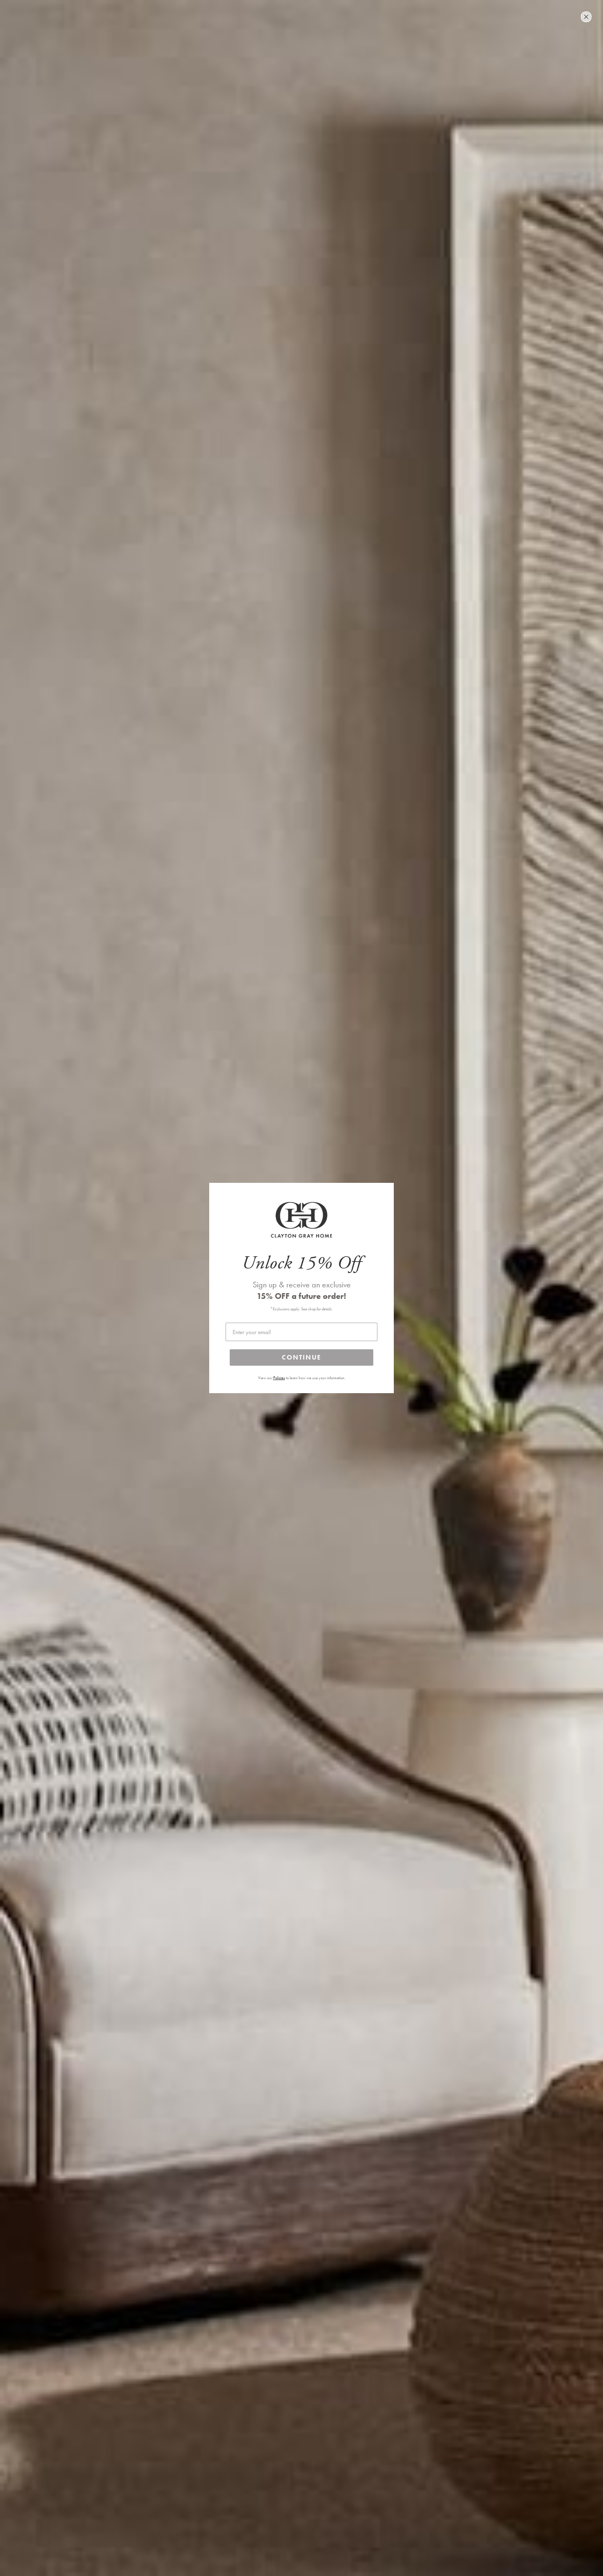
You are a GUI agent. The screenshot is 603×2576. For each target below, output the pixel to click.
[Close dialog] (586, 17)
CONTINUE (301, 1357)
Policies (279, 1378)
